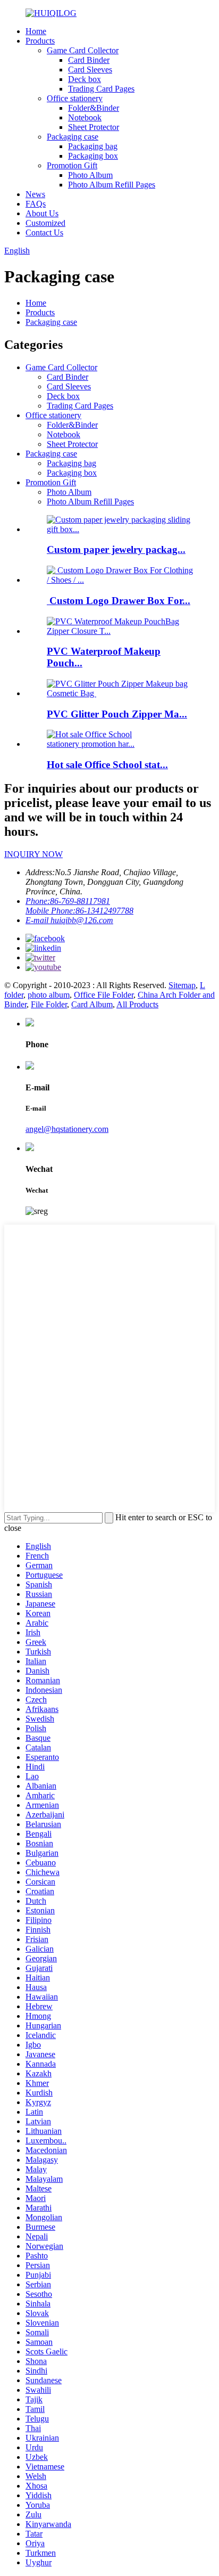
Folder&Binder (94, 108)
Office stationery (75, 98)
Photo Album (90, 175)
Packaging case (73, 137)
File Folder (49, 1004)
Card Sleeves (90, 70)
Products (40, 41)
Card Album (92, 1004)
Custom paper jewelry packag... (116, 549)
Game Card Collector (83, 50)
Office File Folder (104, 995)
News (35, 194)
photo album (49, 995)
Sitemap (182, 985)
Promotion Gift (72, 165)
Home (36, 31)
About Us (42, 213)
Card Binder (89, 60)
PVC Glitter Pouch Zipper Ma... (117, 714)
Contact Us (44, 233)
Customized (45, 223)
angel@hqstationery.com (67, 1129)
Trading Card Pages (101, 89)
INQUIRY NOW (33, 854)
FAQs (36, 204)
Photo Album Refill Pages (112, 185)
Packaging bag (93, 146)
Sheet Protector (94, 127)
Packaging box (93, 156)
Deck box (85, 79)
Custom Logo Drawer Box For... (119, 601)
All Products (137, 1004)
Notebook (85, 117)
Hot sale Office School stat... (107, 765)
